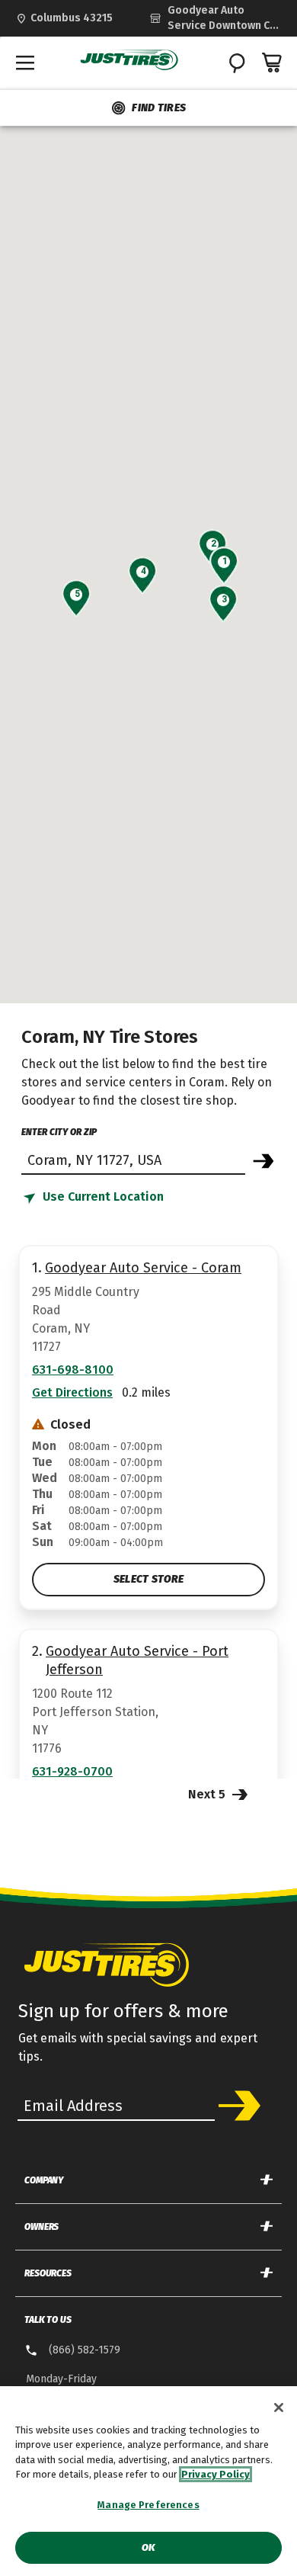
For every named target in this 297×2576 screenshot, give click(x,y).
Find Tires (159, 108)
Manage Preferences (148, 2505)
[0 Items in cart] (273, 63)
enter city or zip (59, 1132)
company (44, 2180)
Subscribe (240, 2106)
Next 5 (208, 1794)
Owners (42, 2227)
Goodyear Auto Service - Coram (143, 1268)
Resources (48, 2273)
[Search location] (263, 1161)
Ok (148, 2547)
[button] (224, 561)
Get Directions (72, 1392)
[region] (148, 2481)
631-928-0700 (72, 1771)
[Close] (279, 2408)
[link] (216, 18)
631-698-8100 (73, 1370)
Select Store (148, 1579)
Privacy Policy (216, 2474)
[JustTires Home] (129, 60)
